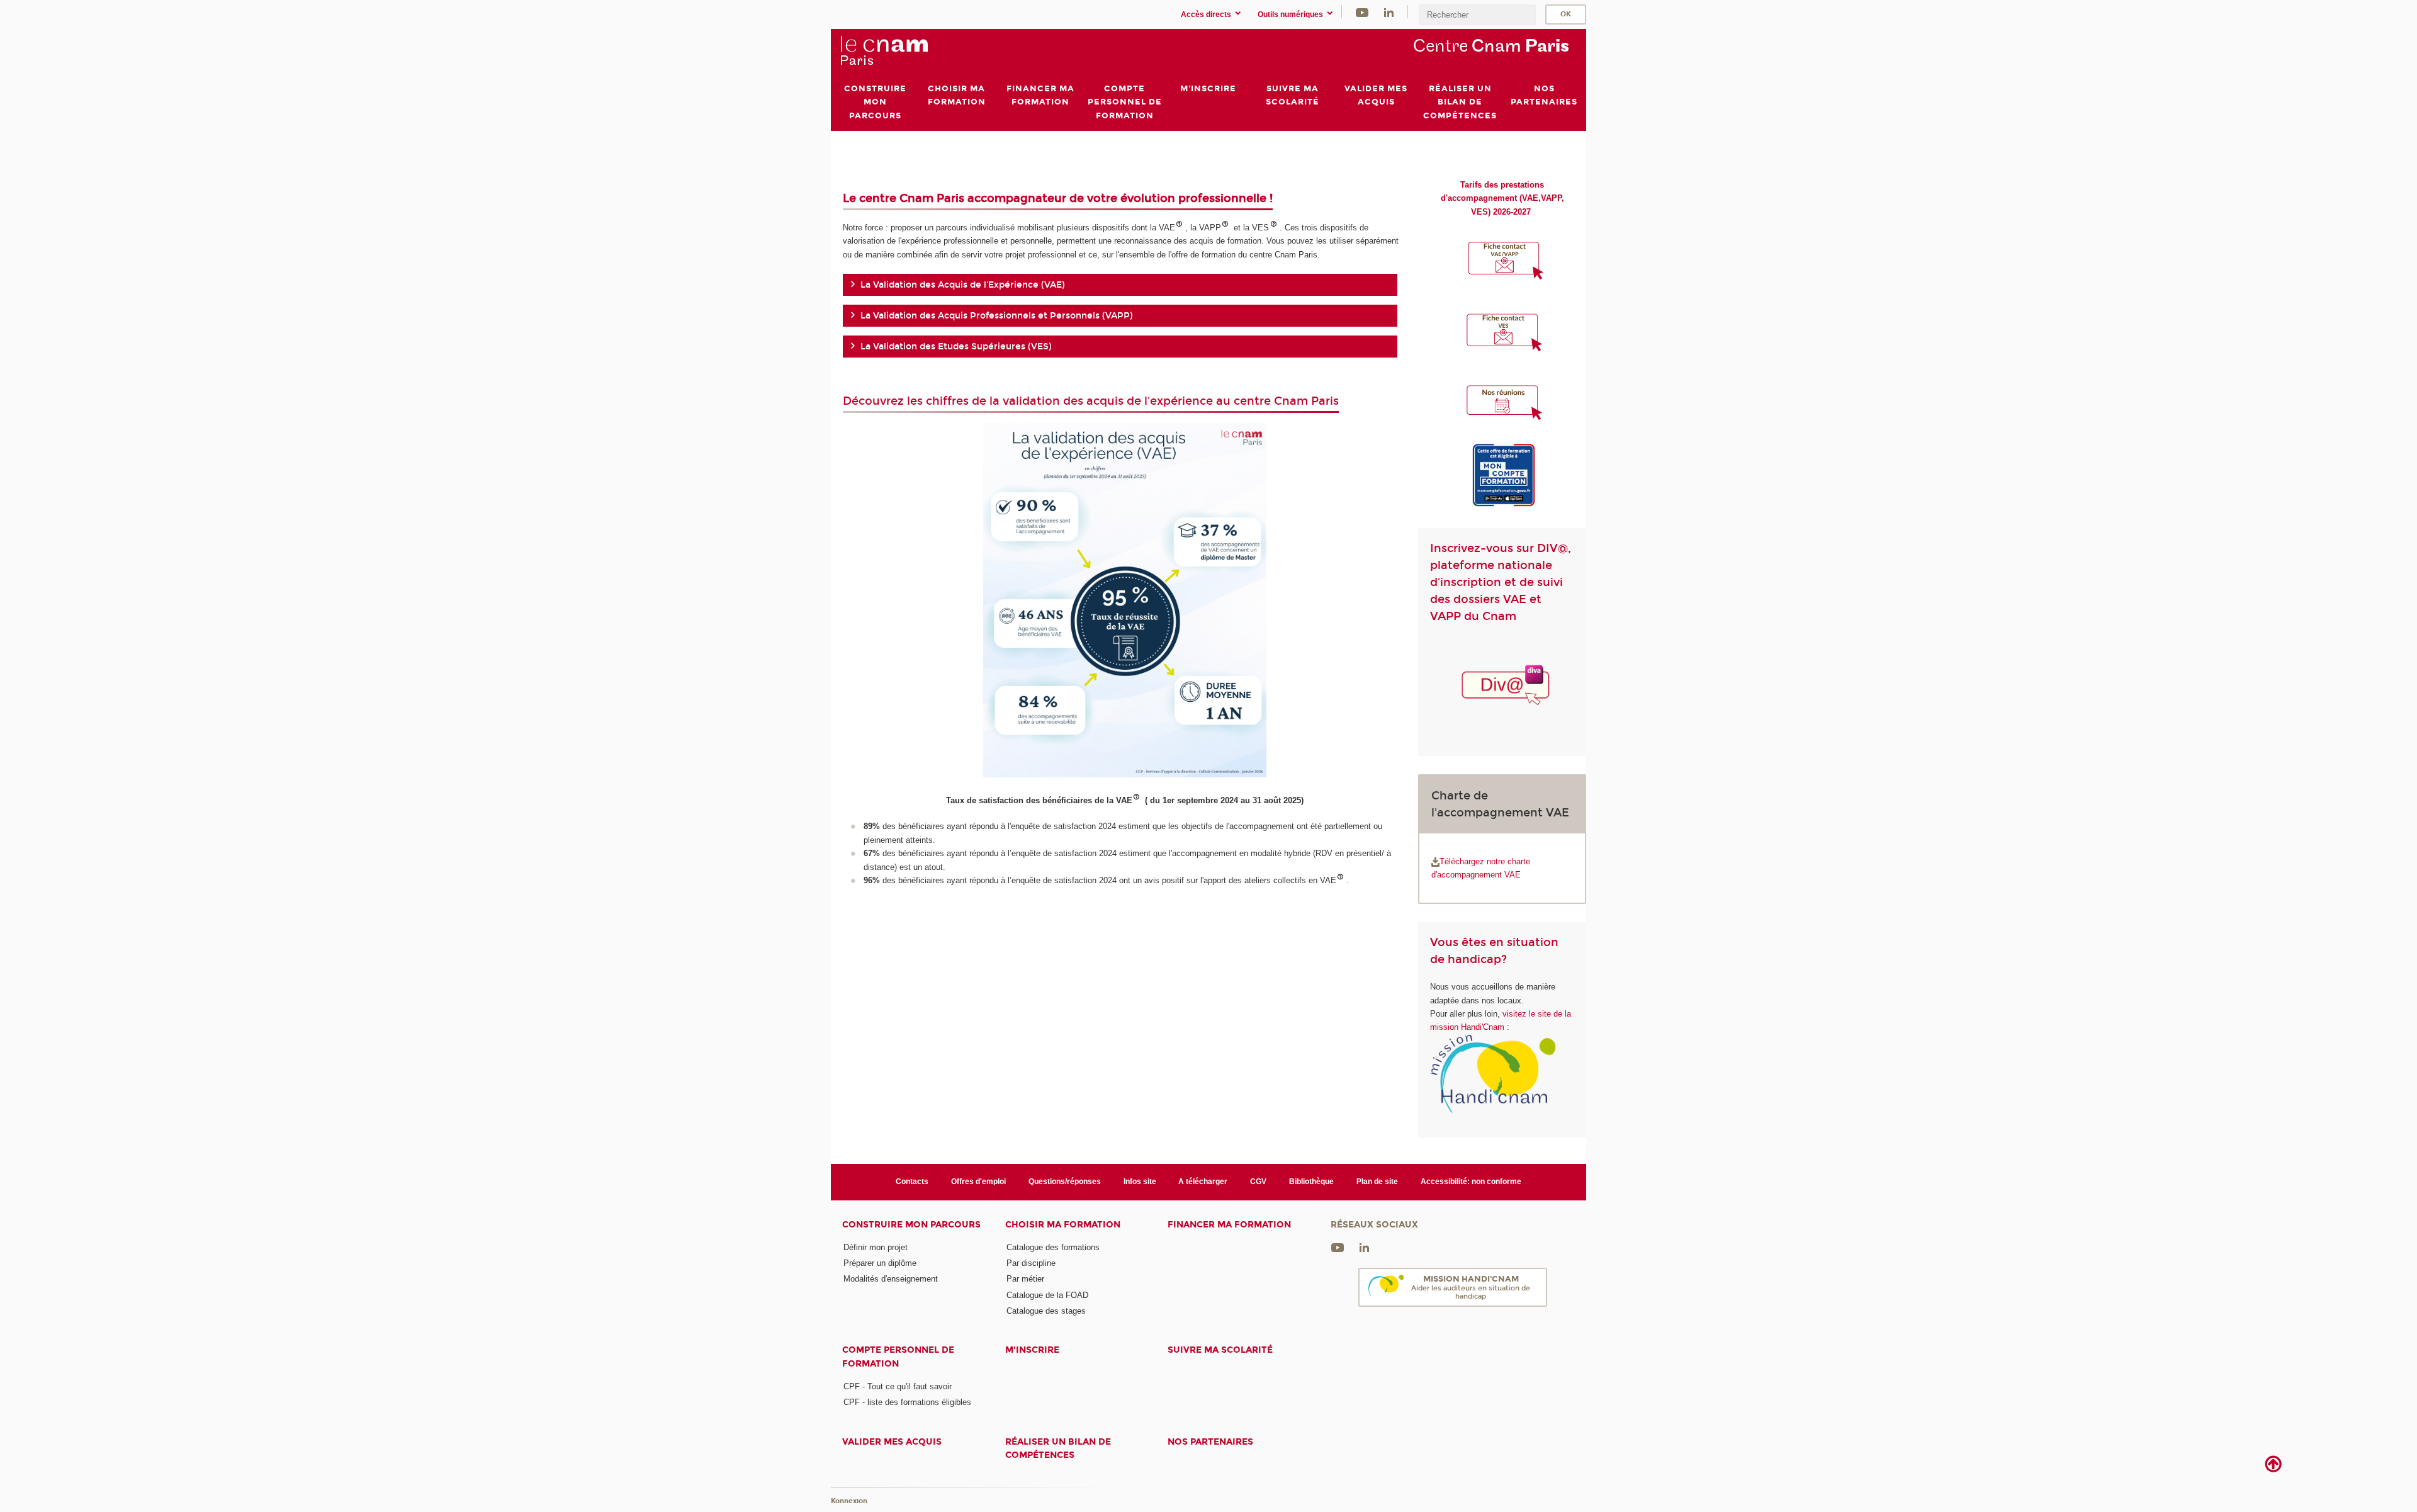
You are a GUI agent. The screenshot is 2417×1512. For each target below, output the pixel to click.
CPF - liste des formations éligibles (907, 1402)
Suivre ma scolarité (1220, 1350)
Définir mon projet (876, 1247)
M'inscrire (1032, 1350)
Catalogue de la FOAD (1047, 1295)
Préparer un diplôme (880, 1263)
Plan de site (1377, 1182)
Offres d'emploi (978, 1182)
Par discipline (1031, 1263)
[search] (1477, 15)
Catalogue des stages (1046, 1311)
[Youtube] (1362, 12)
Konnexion (849, 1501)
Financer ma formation (1229, 1225)
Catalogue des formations (1053, 1247)
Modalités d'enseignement (891, 1279)
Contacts (912, 1182)
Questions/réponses (1065, 1182)
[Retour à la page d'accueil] (884, 51)
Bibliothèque (1311, 1182)
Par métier (1025, 1279)
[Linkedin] (1389, 12)
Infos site (1140, 1182)
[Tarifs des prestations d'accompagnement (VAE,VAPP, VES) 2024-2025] (1532, 212)
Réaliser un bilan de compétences (1058, 1448)
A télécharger (1203, 1182)
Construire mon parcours (911, 1225)
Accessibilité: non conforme (1471, 1182)
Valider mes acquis (892, 1442)
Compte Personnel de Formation (898, 1357)
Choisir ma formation (1063, 1225)
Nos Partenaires (1210, 1442)
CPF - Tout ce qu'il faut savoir (898, 1386)
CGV (1258, 1182)
